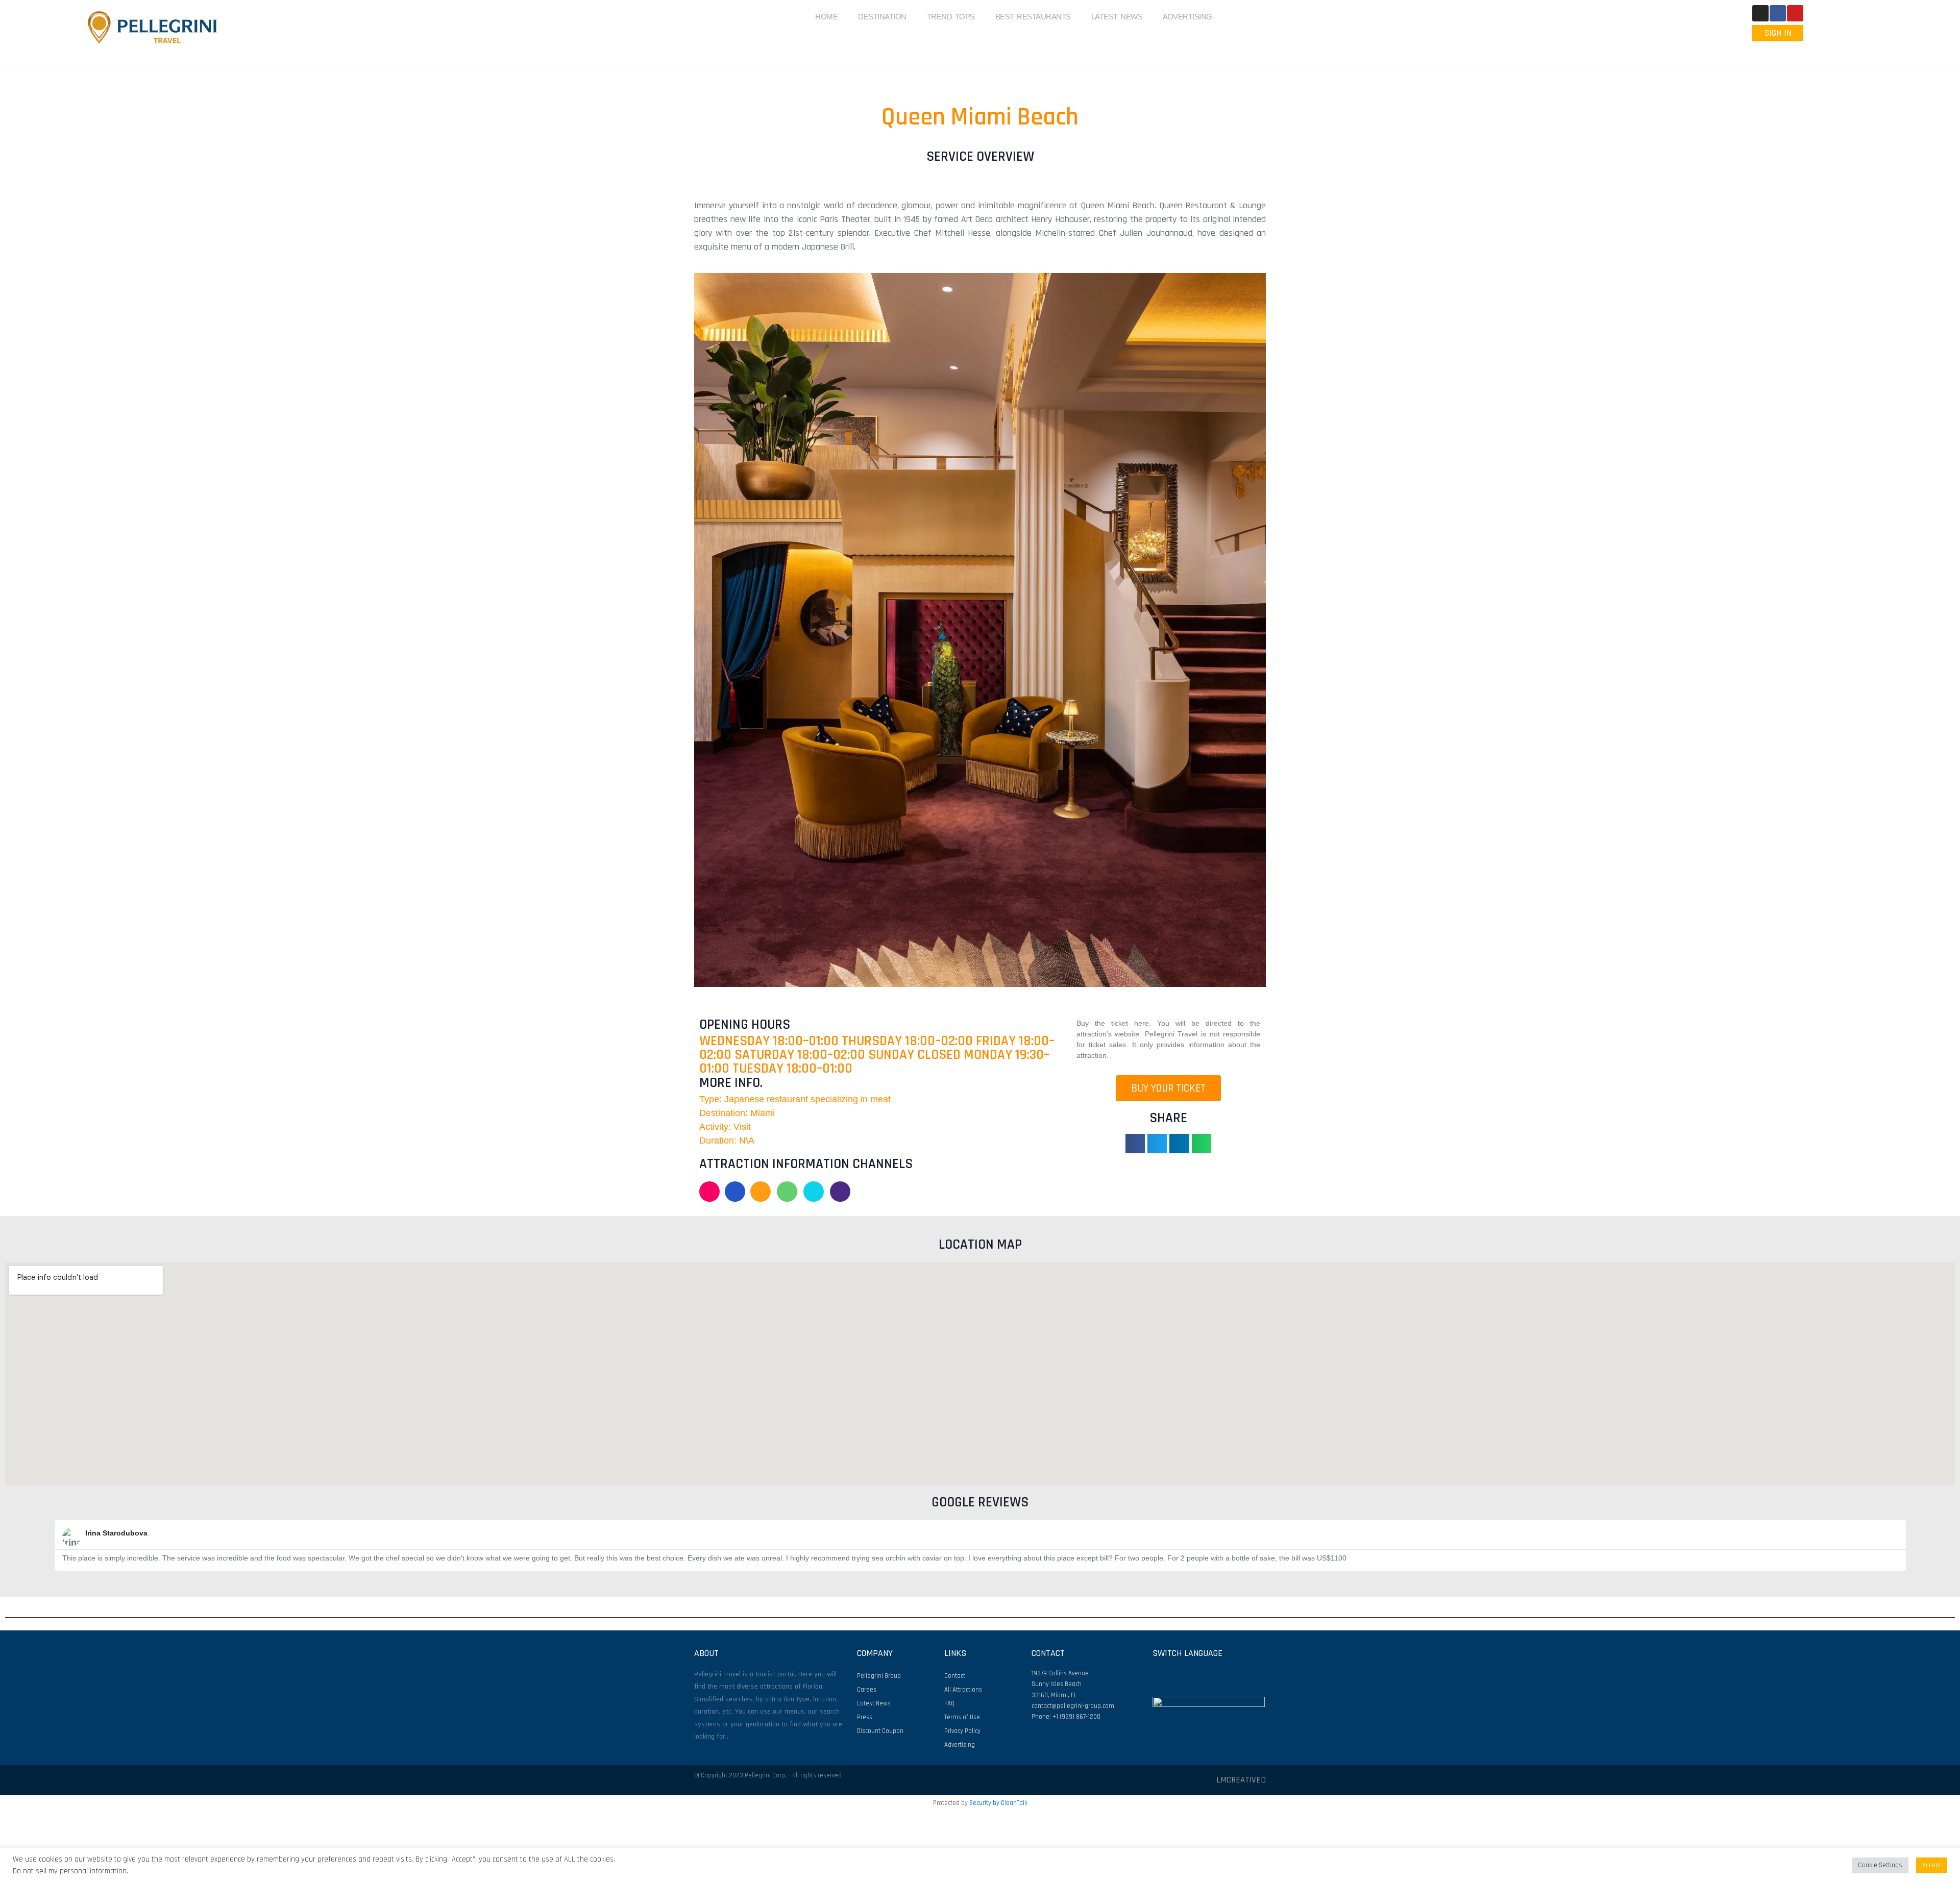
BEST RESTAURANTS (1033, 17)
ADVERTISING (1187, 17)
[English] (1765, 49)
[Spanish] (1791, 49)
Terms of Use (962, 1717)
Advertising (960, 1745)
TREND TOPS (951, 17)
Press (865, 1717)
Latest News (874, 1703)
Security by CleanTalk (998, 1803)
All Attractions (963, 1690)
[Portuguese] (1778, 49)
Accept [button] (1932, 1865)
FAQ (949, 1703)
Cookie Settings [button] (1880, 1865)
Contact (955, 1676)
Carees (867, 1690)
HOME (826, 17)
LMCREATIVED (1241, 1780)
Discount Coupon (880, 1731)
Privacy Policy (962, 1731)
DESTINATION (882, 17)
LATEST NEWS (1117, 17)
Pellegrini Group (879, 1676)
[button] (704, 630)
